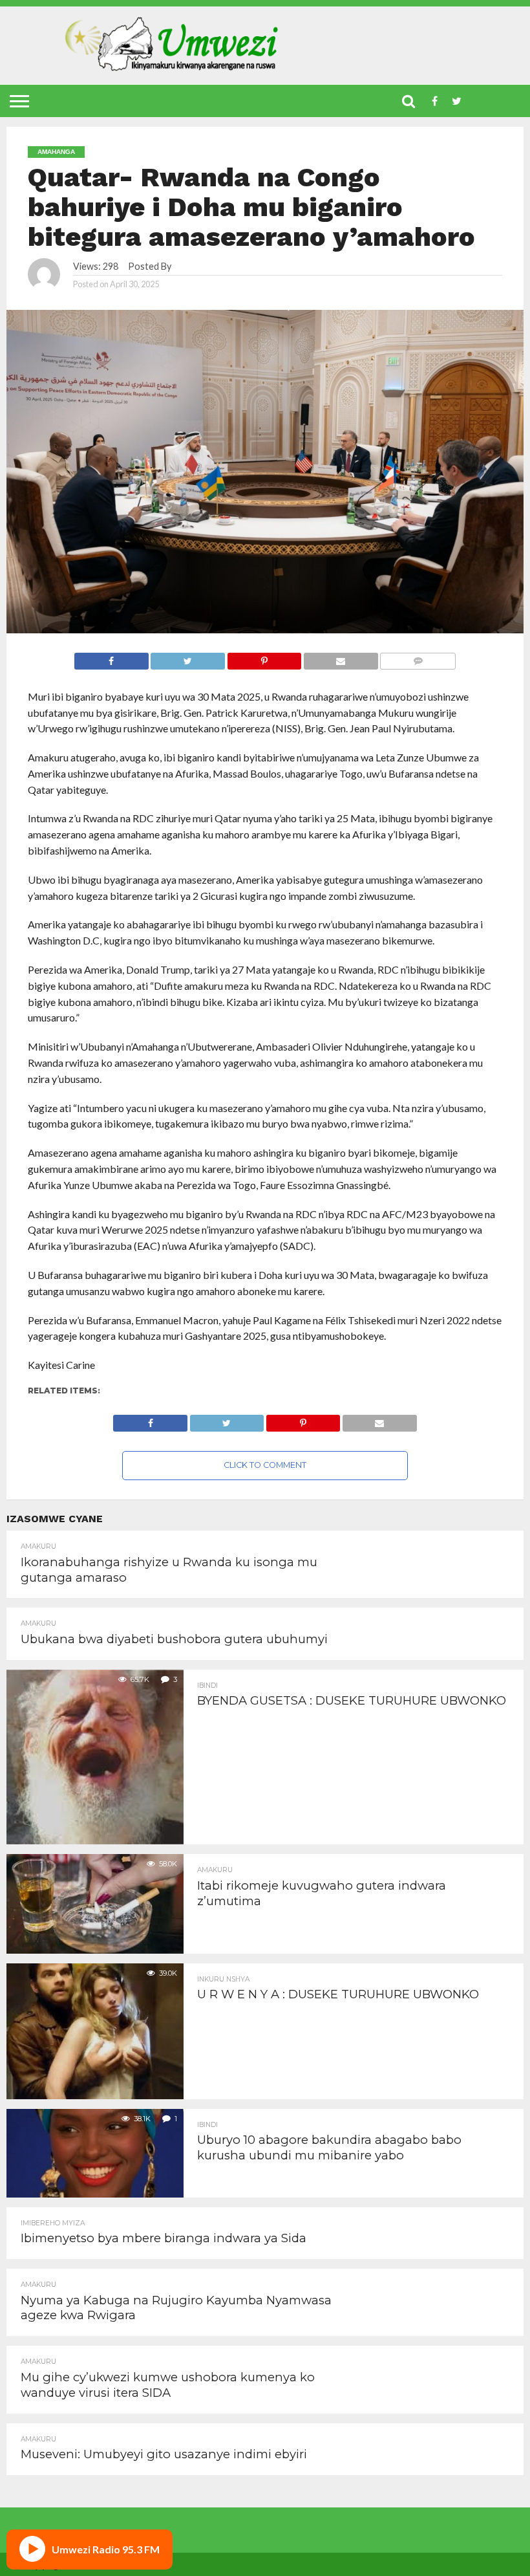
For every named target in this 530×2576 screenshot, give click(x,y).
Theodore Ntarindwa (217, 266)
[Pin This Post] (264, 658)
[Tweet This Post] (188, 658)
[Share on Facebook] (111, 658)
